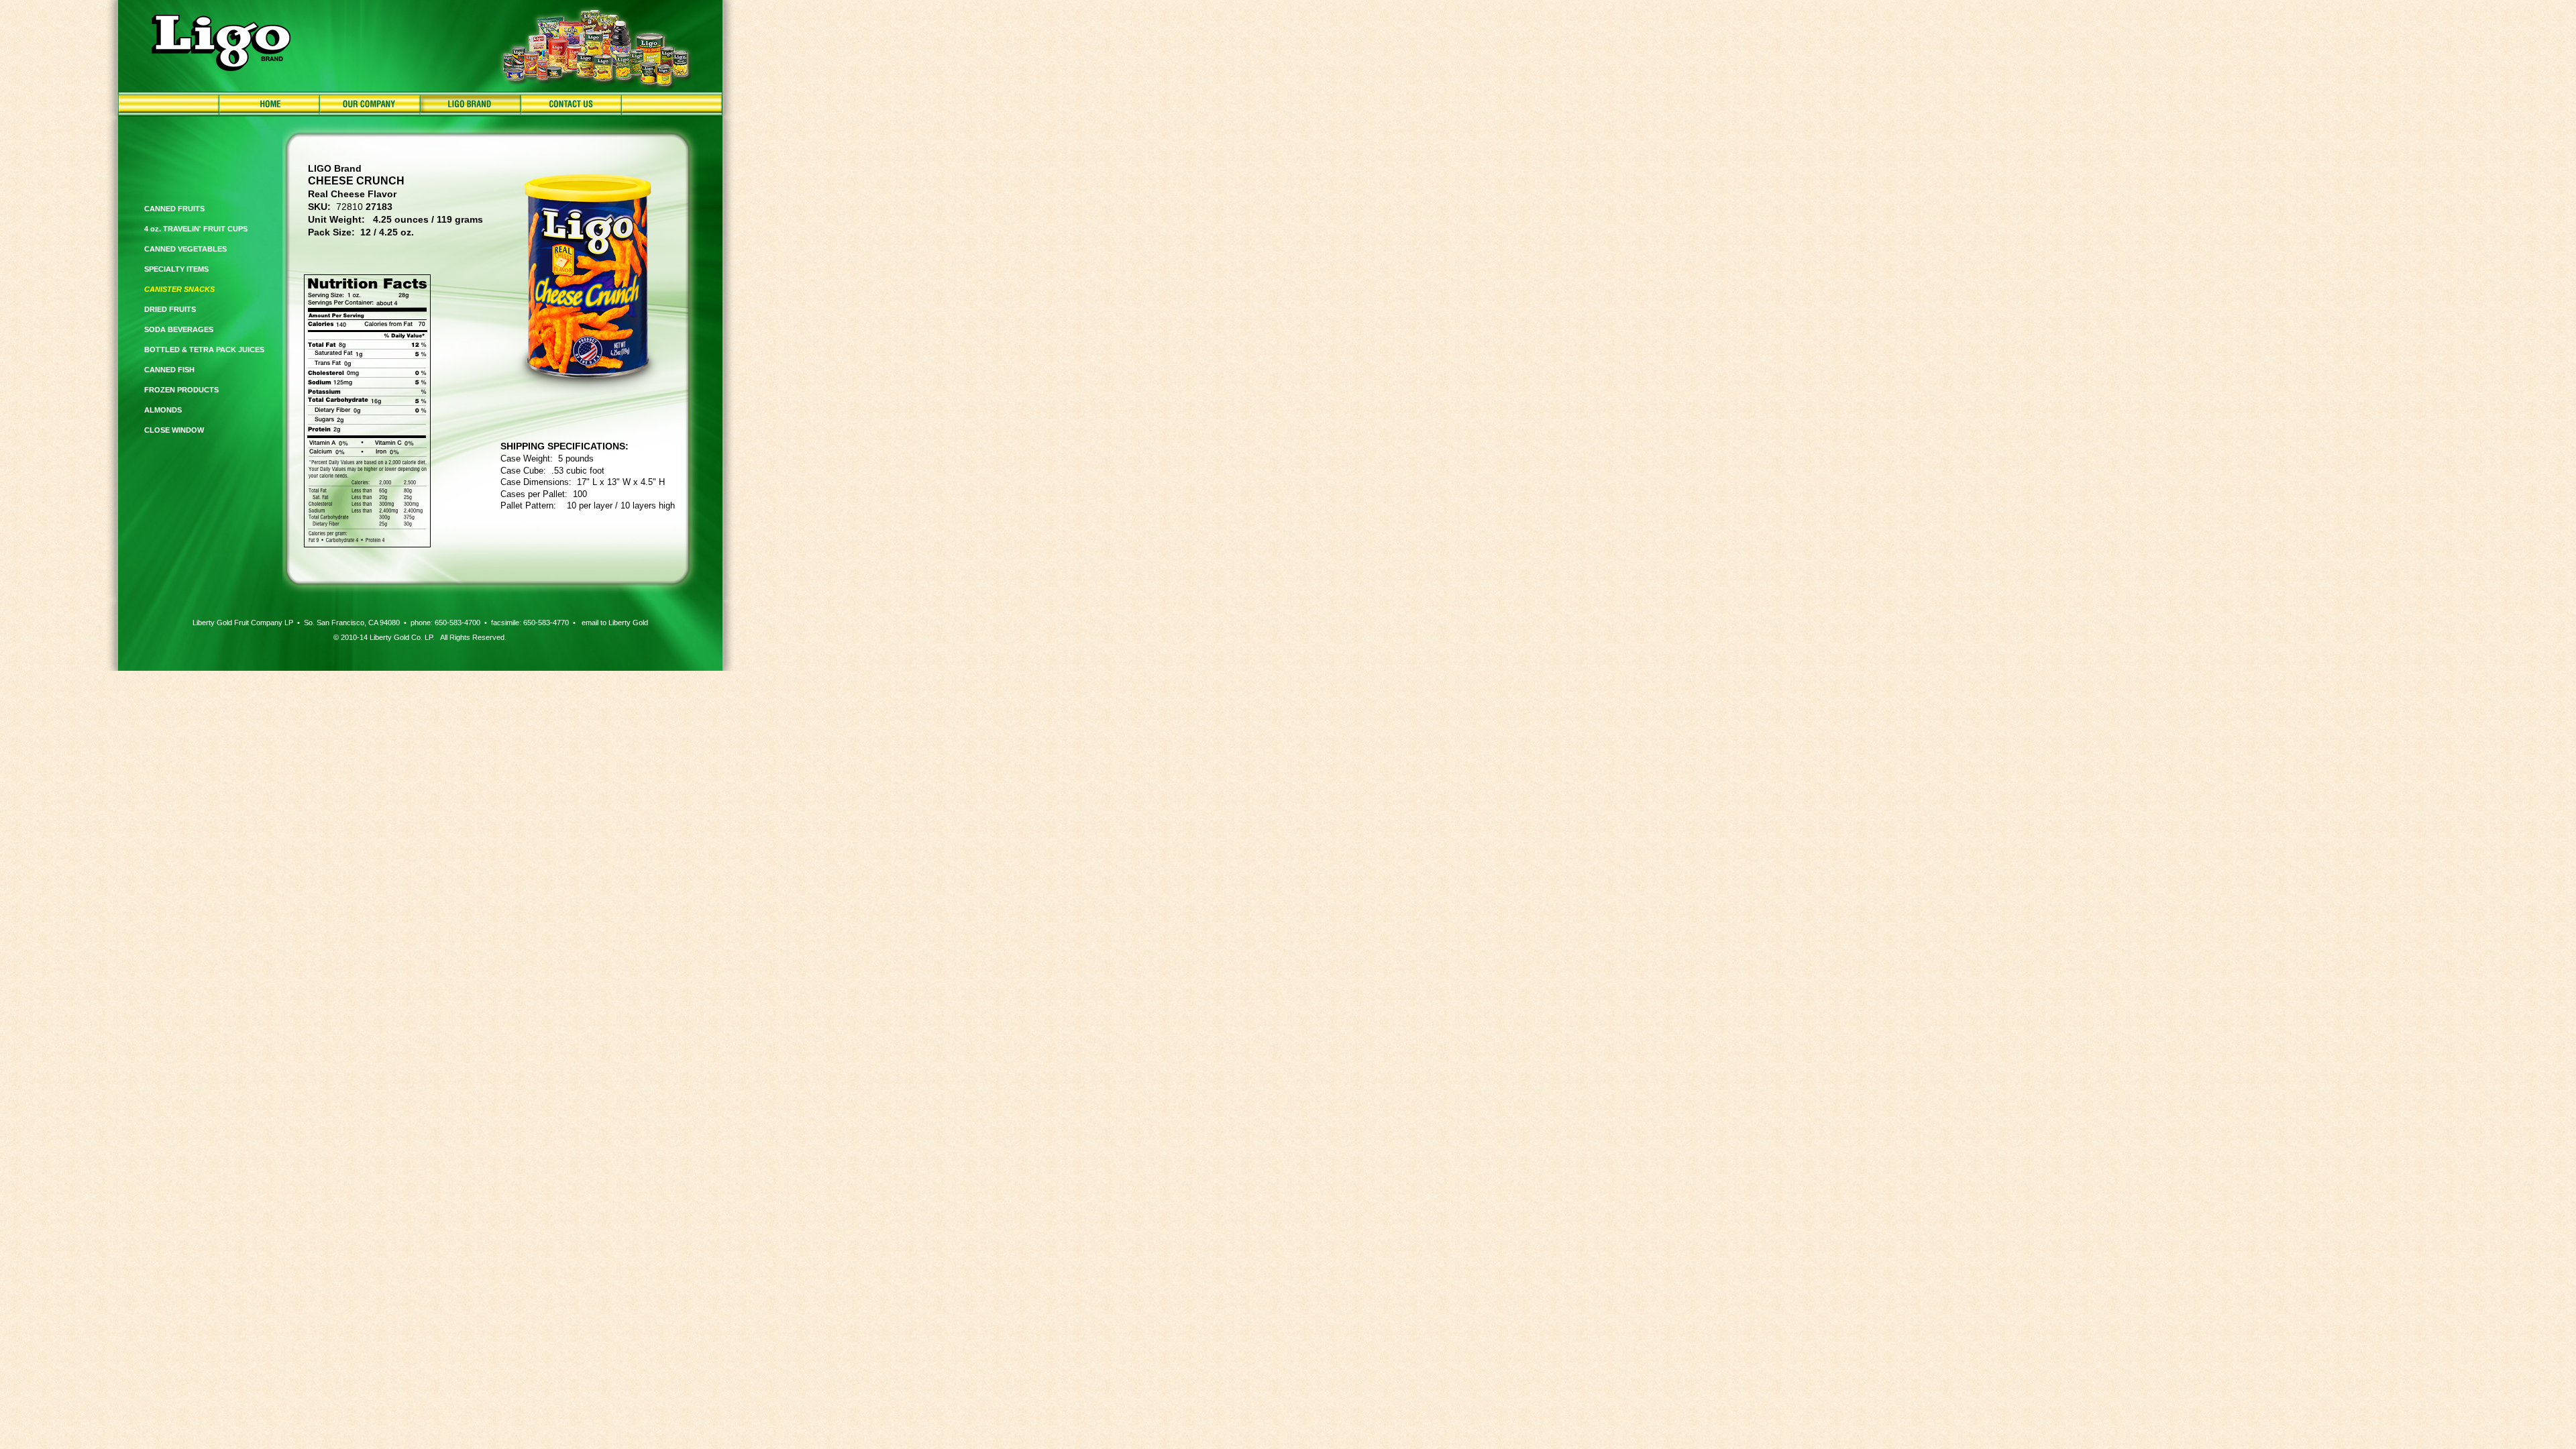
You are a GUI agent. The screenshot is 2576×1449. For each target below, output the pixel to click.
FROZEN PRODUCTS (181, 390)
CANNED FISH (169, 370)
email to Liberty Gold (615, 623)
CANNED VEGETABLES (185, 249)
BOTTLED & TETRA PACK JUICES (204, 350)
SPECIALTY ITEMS (176, 269)
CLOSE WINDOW (174, 430)
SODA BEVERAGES (179, 329)
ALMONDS (163, 410)
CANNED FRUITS (174, 209)
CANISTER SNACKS (179, 289)
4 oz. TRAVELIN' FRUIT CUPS (196, 229)
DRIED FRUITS (170, 309)
